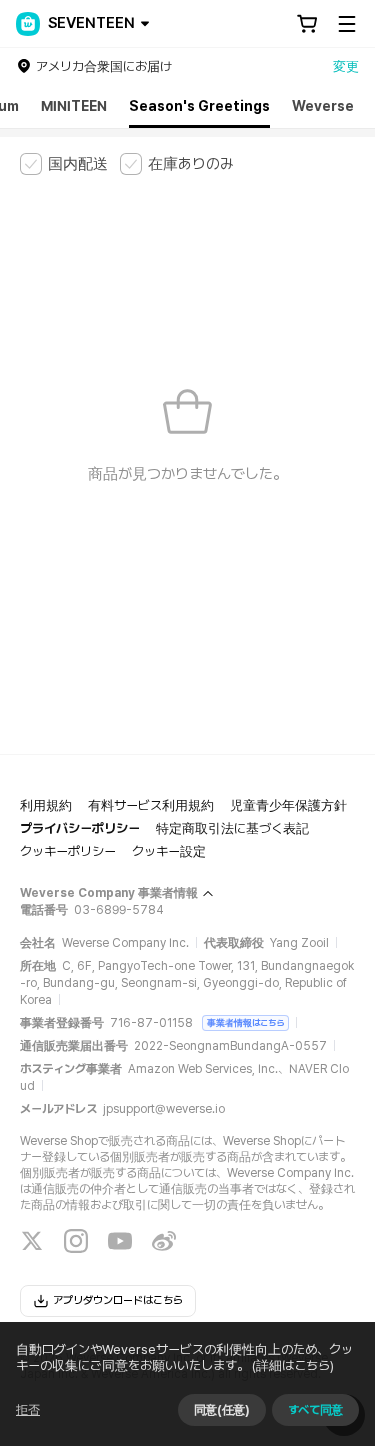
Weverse (323, 106)
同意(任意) (222, 1410)
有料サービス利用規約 (151, 805)
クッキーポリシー (68, 851)
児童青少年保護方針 (288, 805)
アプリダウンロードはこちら (118, 1300)
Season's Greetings (199, 106)
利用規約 (46, 805)
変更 (346, 66)
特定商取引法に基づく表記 (232, 828)
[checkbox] (64, 164)
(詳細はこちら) (293, 1365)
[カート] (307, 24)
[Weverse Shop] (28, 24)
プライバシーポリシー (80, 828)
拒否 (28, 1410)
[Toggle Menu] (347, 24)
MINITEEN (74, 106)
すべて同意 (315, 1410)
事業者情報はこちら (245, 1022)
